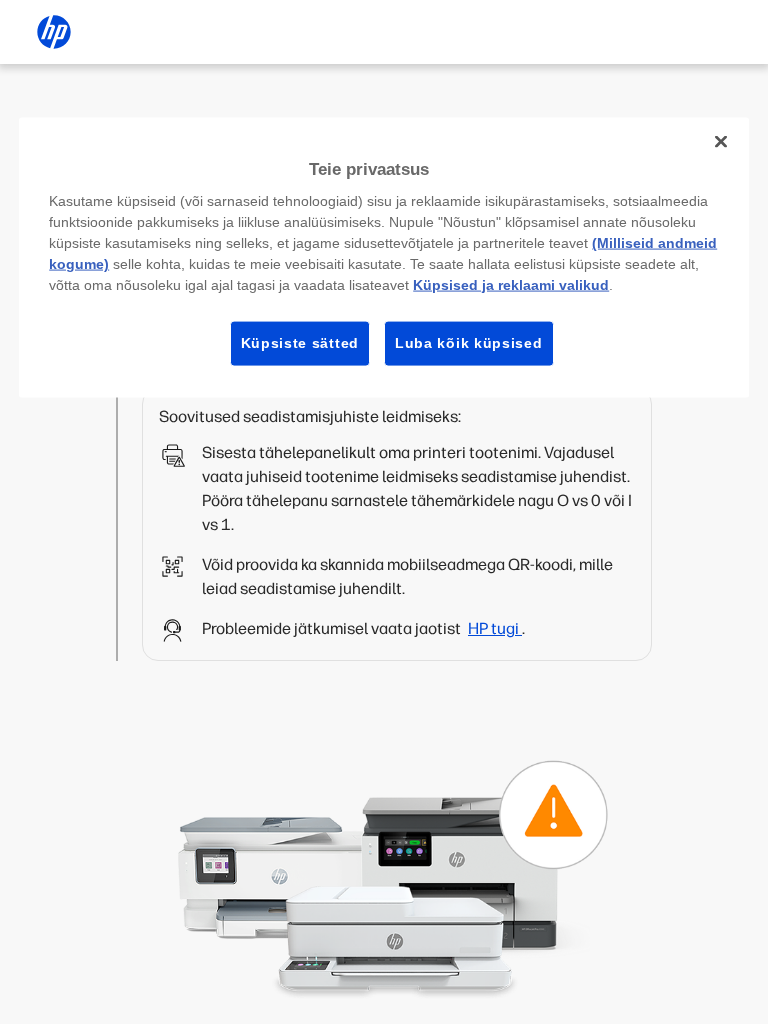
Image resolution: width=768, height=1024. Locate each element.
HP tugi (495, 628)
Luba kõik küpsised (469, 343)
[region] (384, 257)
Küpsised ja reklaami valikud (511, 285)
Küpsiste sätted (300, 343)
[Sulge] (721, 141)
